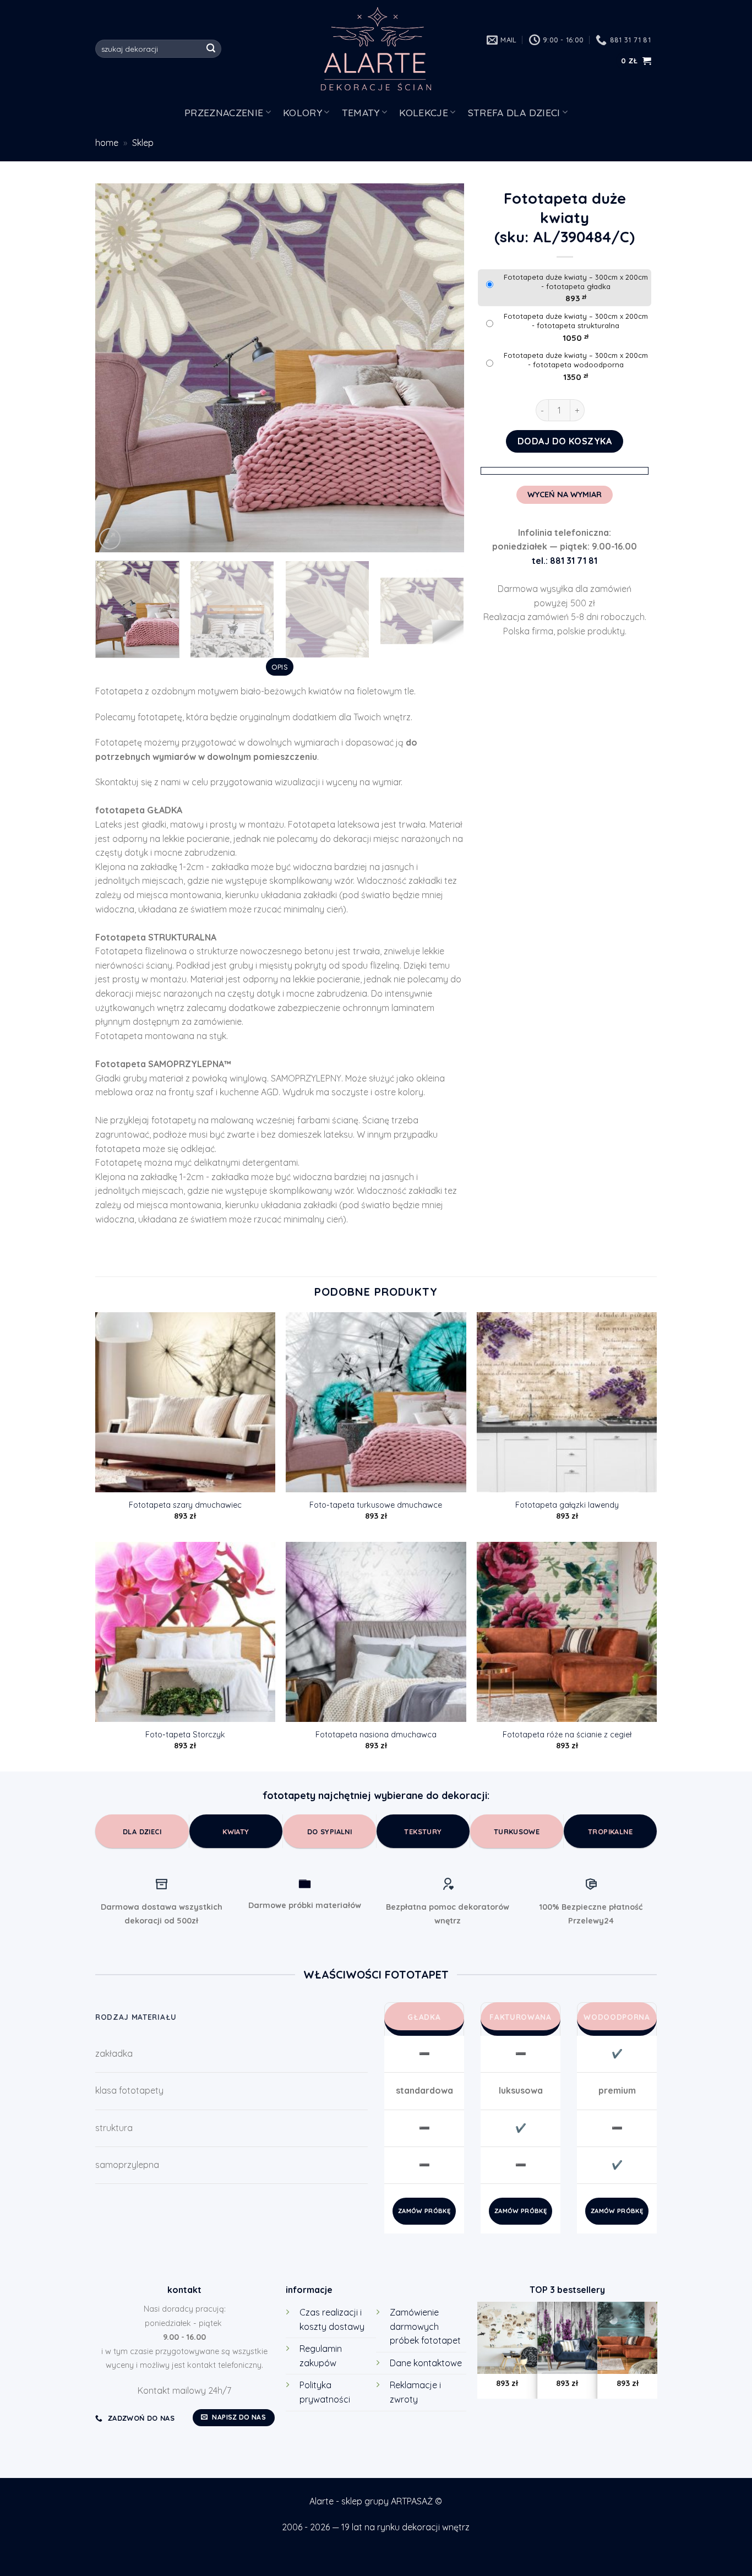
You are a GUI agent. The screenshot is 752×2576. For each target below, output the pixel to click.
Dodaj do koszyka (565, 441)
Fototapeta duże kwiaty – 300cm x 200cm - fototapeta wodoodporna (576, 360)
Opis (280, 667)
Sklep (143, 143)
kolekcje (424, 112)
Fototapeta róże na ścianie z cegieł (567, 1735)
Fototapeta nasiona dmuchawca (376, 1735)
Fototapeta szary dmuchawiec (185, 1505)
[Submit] (211, 49)
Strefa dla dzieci (514, 112)
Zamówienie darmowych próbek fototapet (425, 2326)
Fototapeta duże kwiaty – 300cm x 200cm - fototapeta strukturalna (576, 321)
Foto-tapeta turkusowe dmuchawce (376, 1505)
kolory (303, 112)
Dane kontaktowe (426, 2363)
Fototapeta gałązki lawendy (567, 1505)
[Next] (443, 368)
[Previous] (117, 368)
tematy (361, 112)
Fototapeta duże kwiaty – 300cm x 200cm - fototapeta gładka (576, 282)
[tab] (279, 667)
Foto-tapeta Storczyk (185, 1735)
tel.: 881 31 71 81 (565, 561)
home (107, 143)
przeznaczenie (224, 112)
